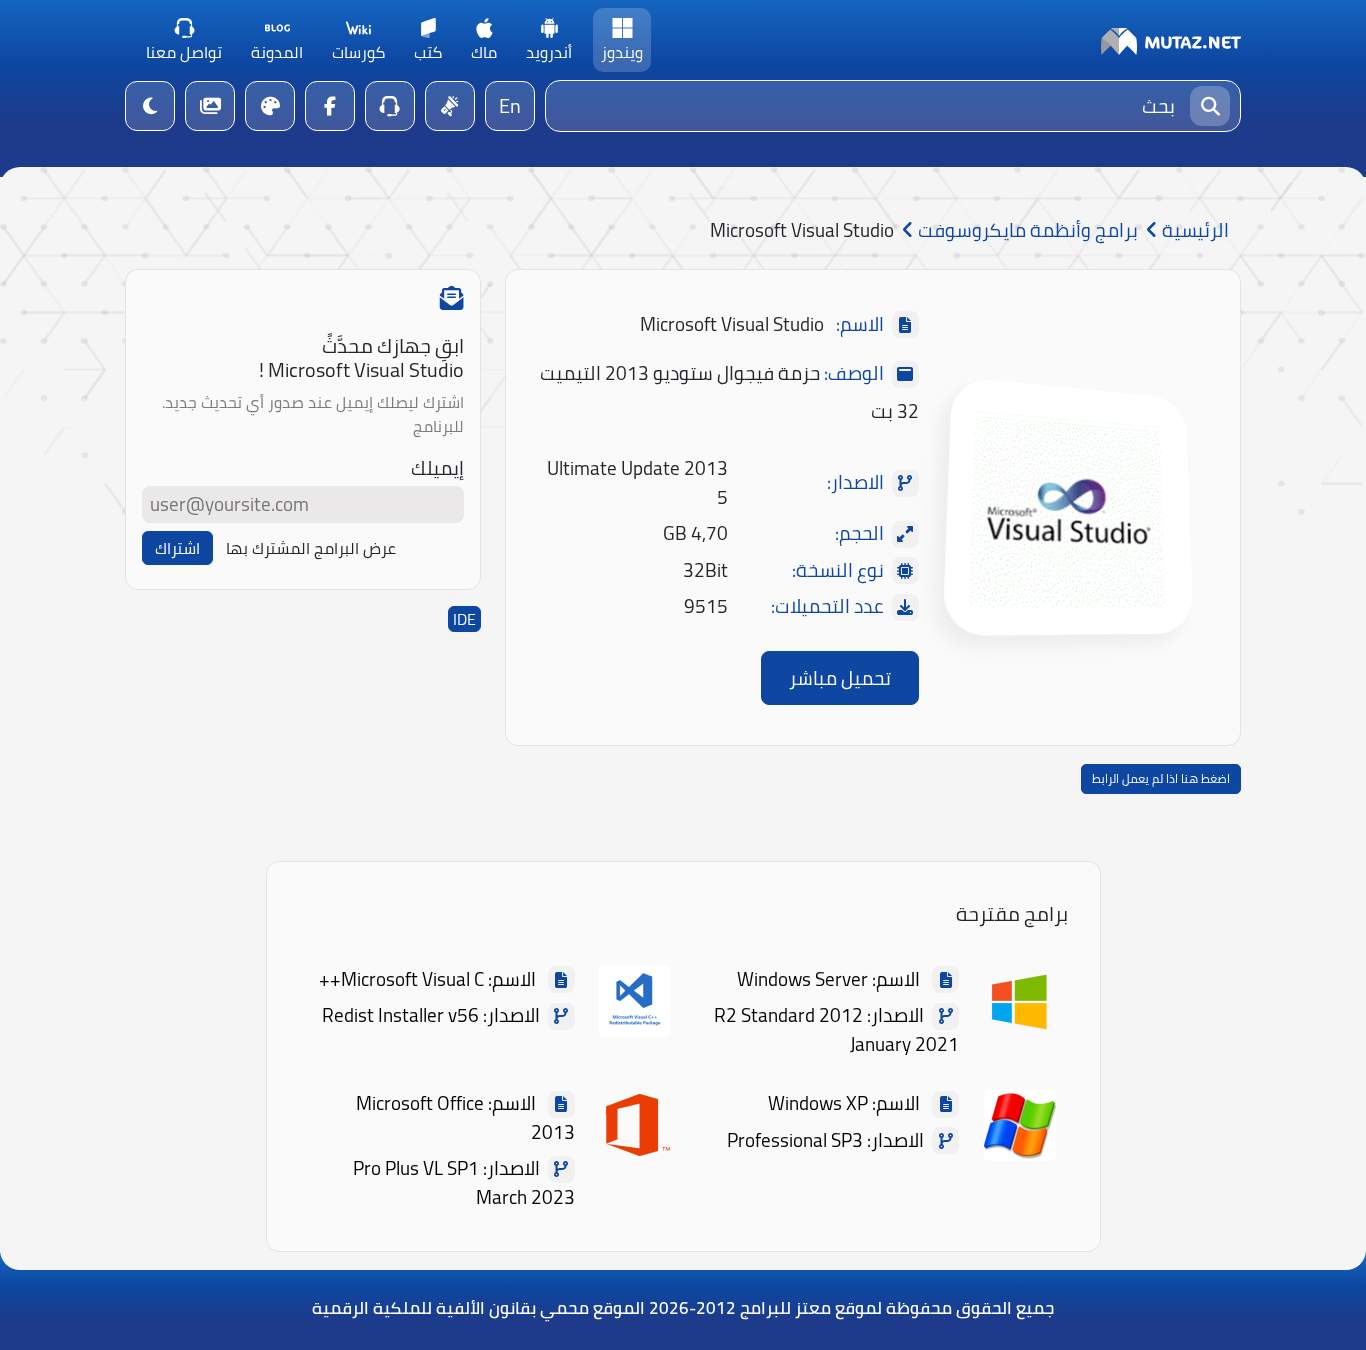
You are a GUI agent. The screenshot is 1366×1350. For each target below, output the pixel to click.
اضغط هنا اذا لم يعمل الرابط (1161, 778)
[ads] (450, 106)
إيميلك (437, 468)
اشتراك (177, 548)
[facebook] (330, 106)
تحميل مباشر (840, 678)
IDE (464, 619)
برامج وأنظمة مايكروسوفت (1026, 230)
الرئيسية (1193, 230)
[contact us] (390, 106)
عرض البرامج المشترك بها (311, 548)
